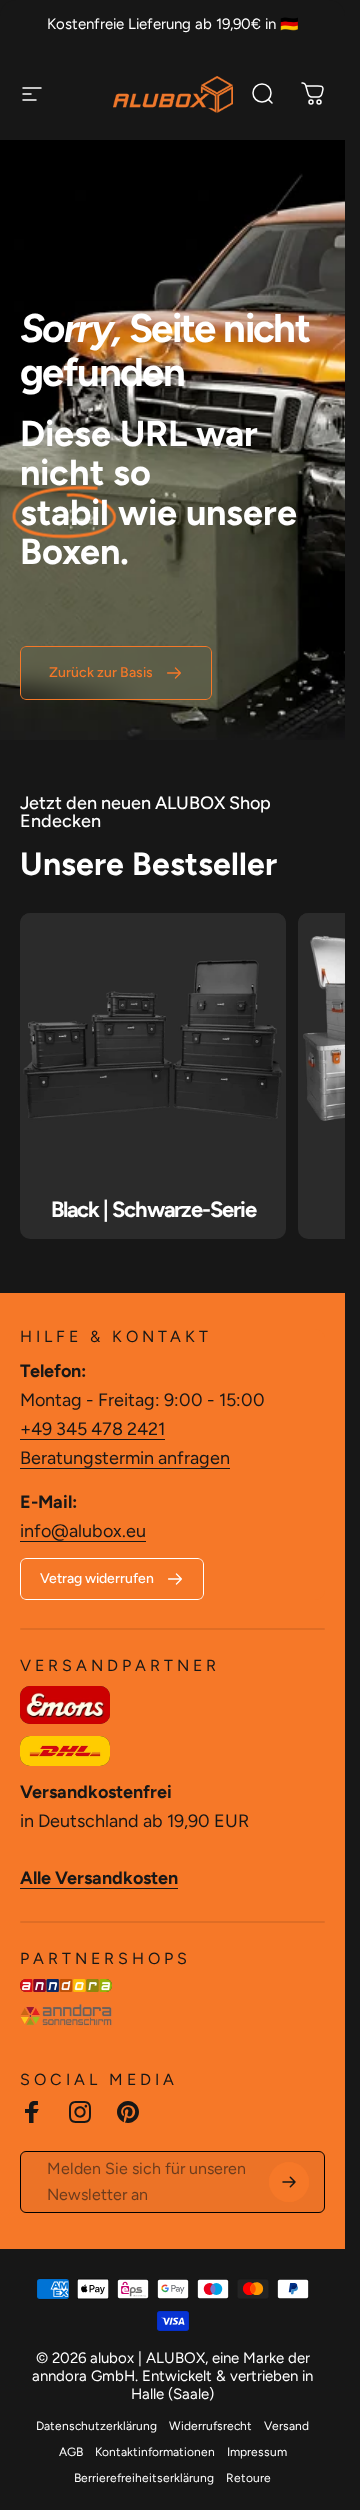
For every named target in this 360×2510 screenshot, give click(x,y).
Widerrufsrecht (210, 2426)
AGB (71, 2452)
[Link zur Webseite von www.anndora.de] (66, 1985)
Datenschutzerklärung (96, 2426)
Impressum (257, 2452)
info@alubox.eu (83, 1531)
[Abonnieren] (289, 2182)
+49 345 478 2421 (92, 1429)
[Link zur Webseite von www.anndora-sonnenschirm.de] (66, 2015)
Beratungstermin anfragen (125, 1458)
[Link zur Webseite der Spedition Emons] (65, 1705)
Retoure (248, 2478)
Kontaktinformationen (155, 2452)
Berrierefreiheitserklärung (144, 2478)
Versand (286, 2426)
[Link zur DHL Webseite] (65, 1751)
